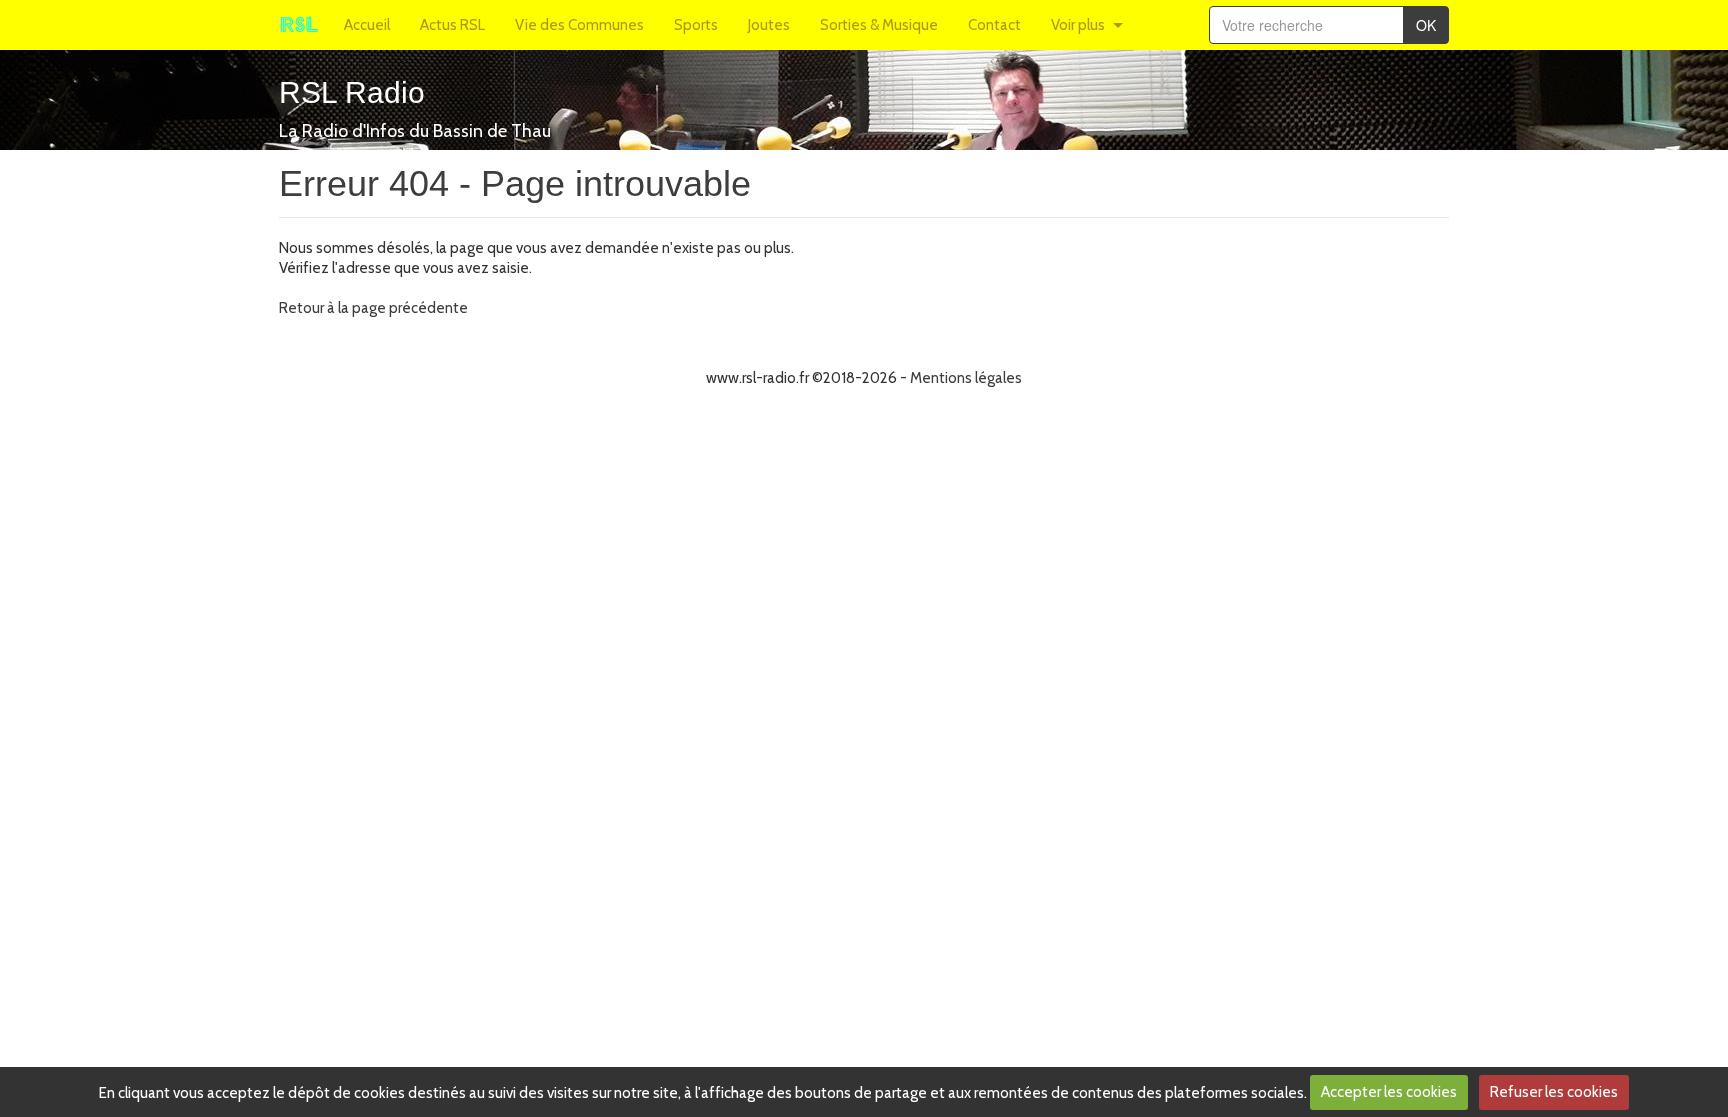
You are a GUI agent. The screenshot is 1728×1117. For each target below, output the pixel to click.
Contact (994, 25)
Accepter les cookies (1389, 1092)
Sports (696, 25)
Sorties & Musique (879, 25)
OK (1426, 25)
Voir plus (1078, 25)
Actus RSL (452, 25)
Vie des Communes (579, 25)
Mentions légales (966, 378)
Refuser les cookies (1554, 1092)
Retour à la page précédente (373, 308)
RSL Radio (352, 92)
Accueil (367, 25)
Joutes (769, 25)
